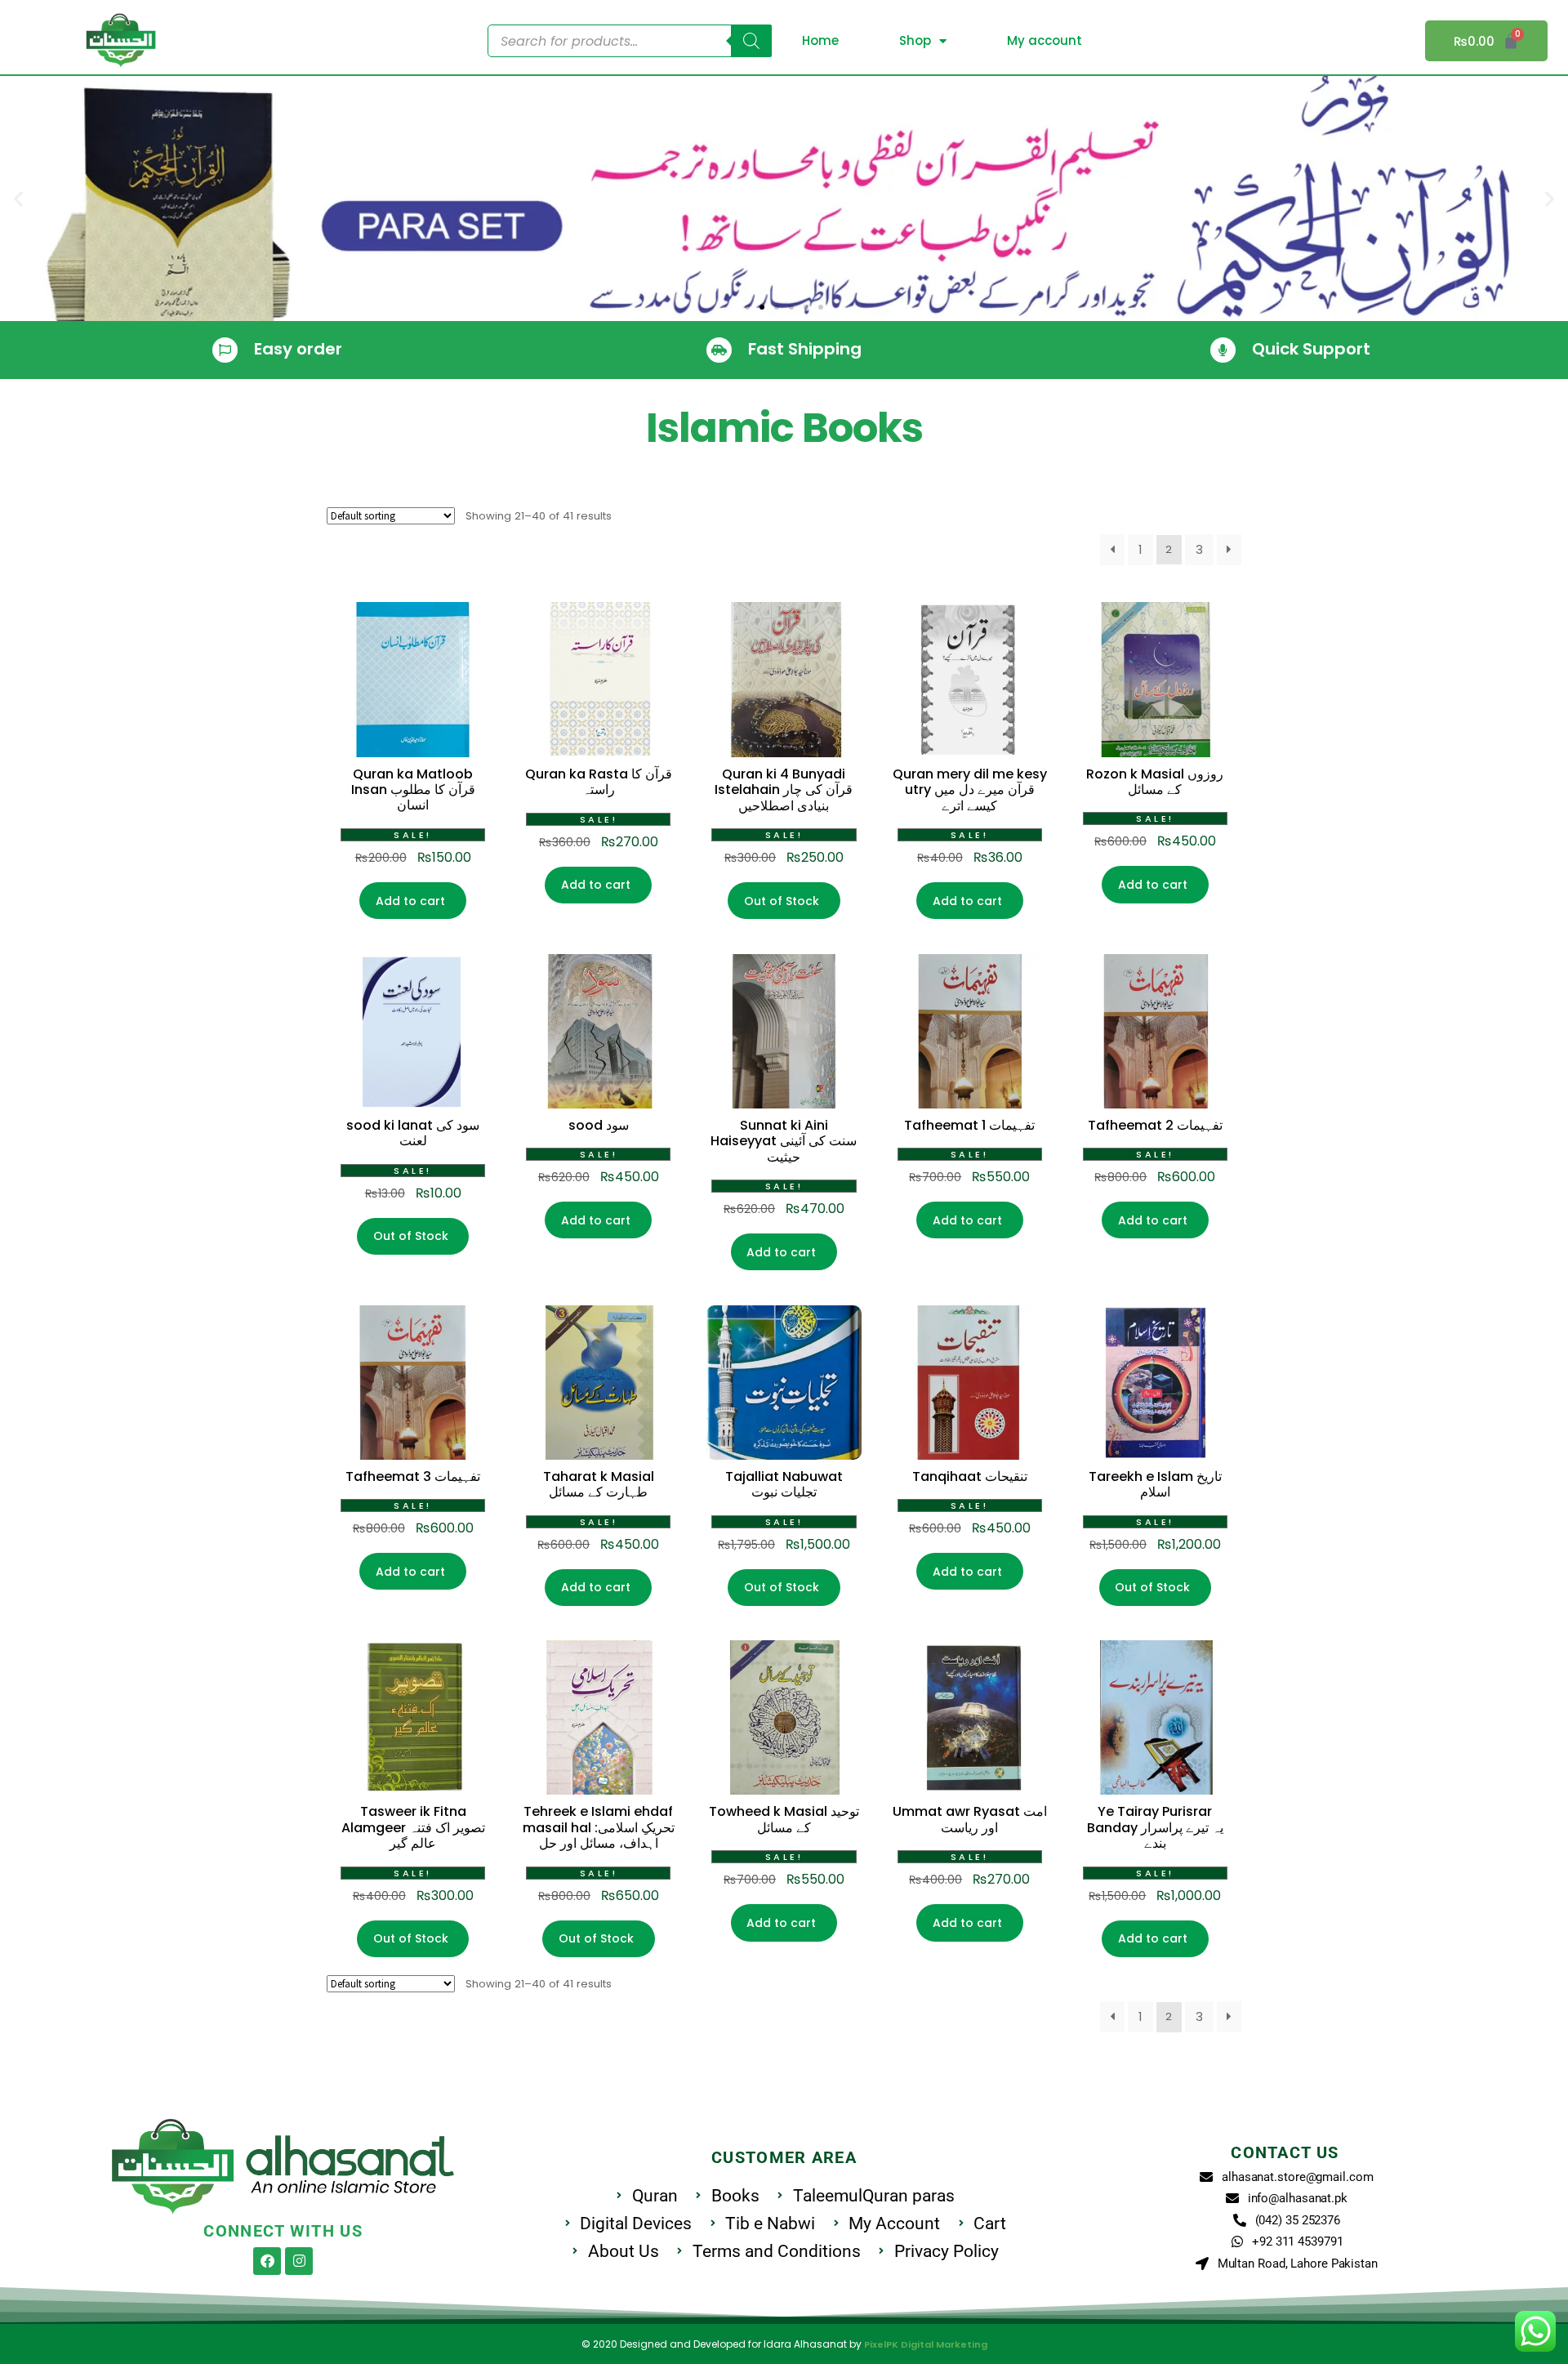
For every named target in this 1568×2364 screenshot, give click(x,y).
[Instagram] (299, 2261)
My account (1045, 40)
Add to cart (410, 901)
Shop (915, 40)
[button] (18, 199)
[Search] (751, 41)
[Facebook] (267, 2261)
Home (820, 40)
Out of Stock (782, 901)
